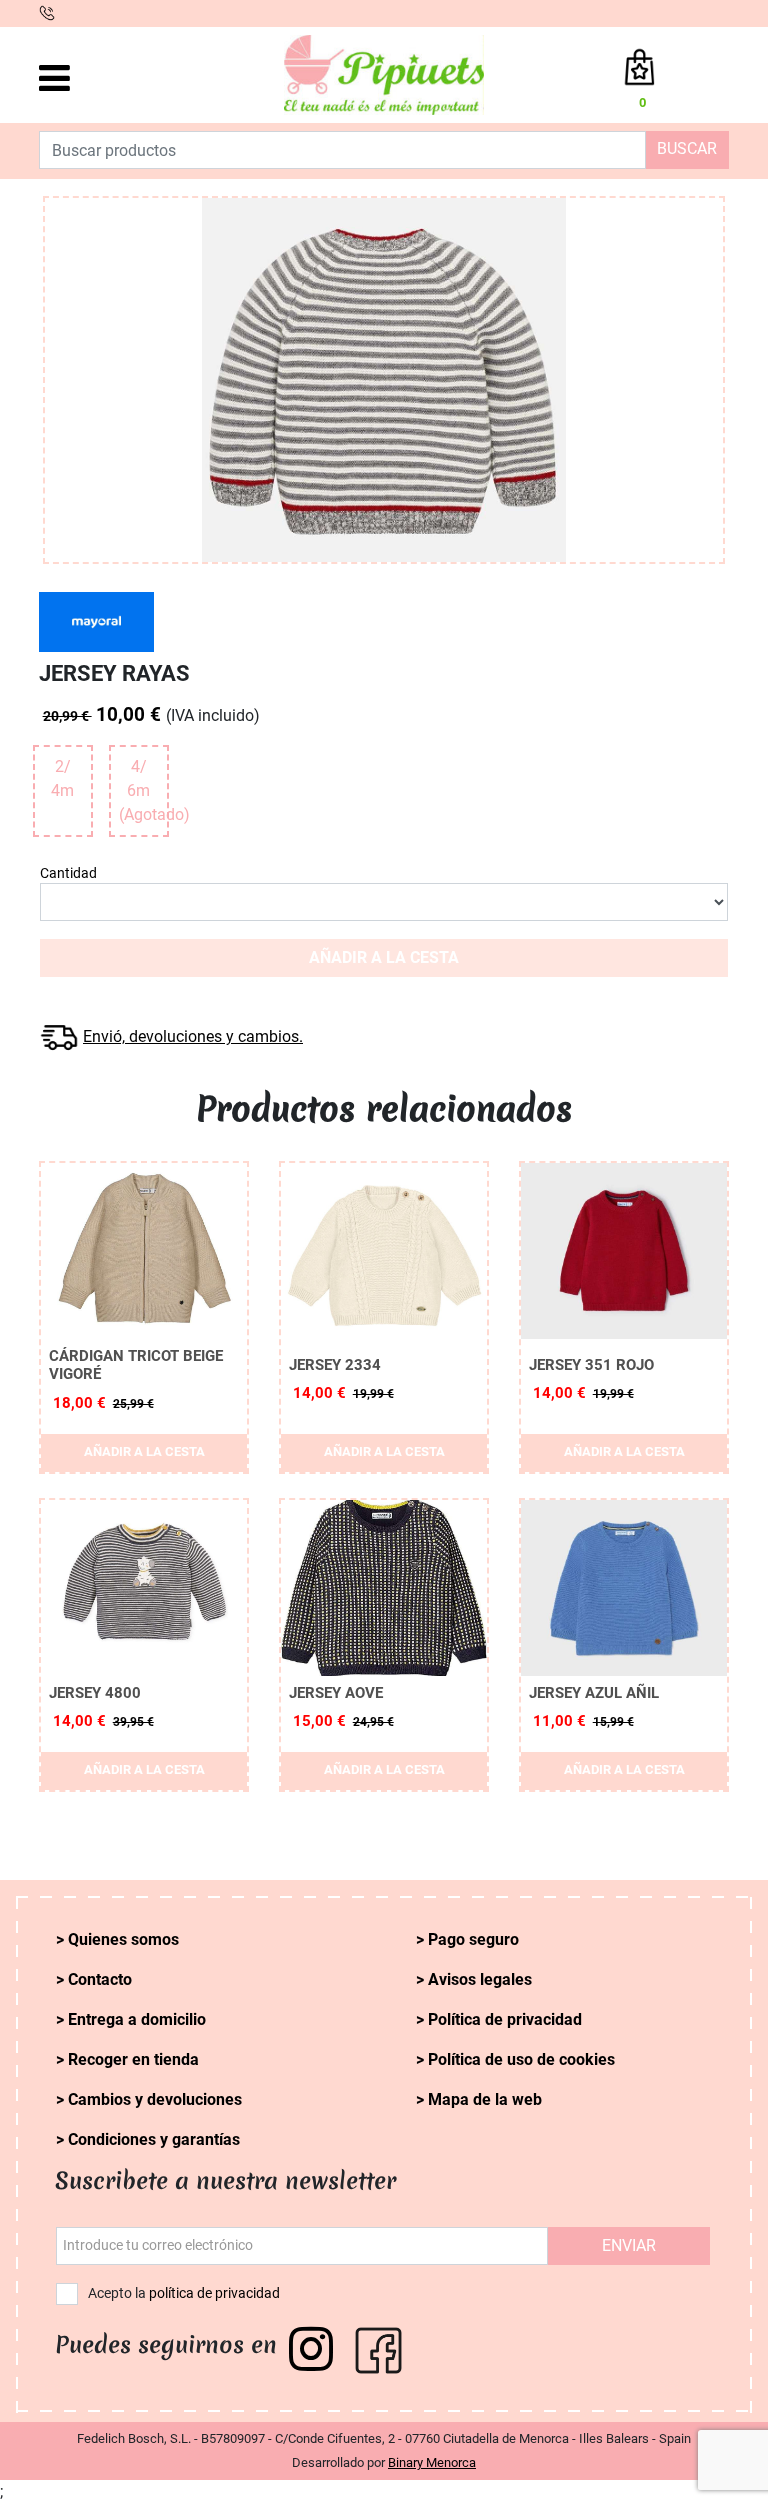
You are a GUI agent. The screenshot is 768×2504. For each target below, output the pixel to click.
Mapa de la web (485, 2099)
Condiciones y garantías (154, 2139)
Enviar (629, 2245)
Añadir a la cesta (384, 957)
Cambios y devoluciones (155, 2099)
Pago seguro (473, 1939)
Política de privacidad (505, 2019)
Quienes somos (123, 1939)
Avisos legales (480, 1979)
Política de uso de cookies (521, 2059)
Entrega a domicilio (137, 2019)
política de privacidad (214, 2293)
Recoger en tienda (133, 2059)
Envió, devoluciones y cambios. (193, 1036)
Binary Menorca (432, 2462)
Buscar (687, 148)
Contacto (100, 1979)
